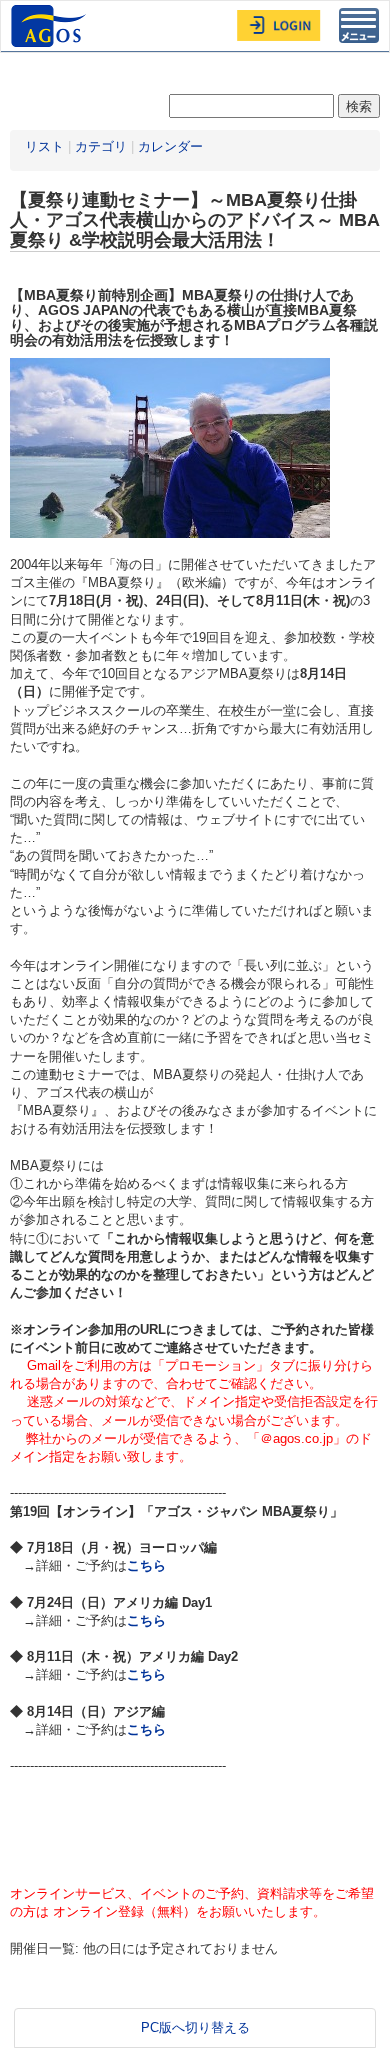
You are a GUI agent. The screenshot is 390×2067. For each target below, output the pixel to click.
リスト (44, 146)
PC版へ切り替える (195, 2027)
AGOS (51, 26)
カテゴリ (101, 146)
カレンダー (170, 146)
